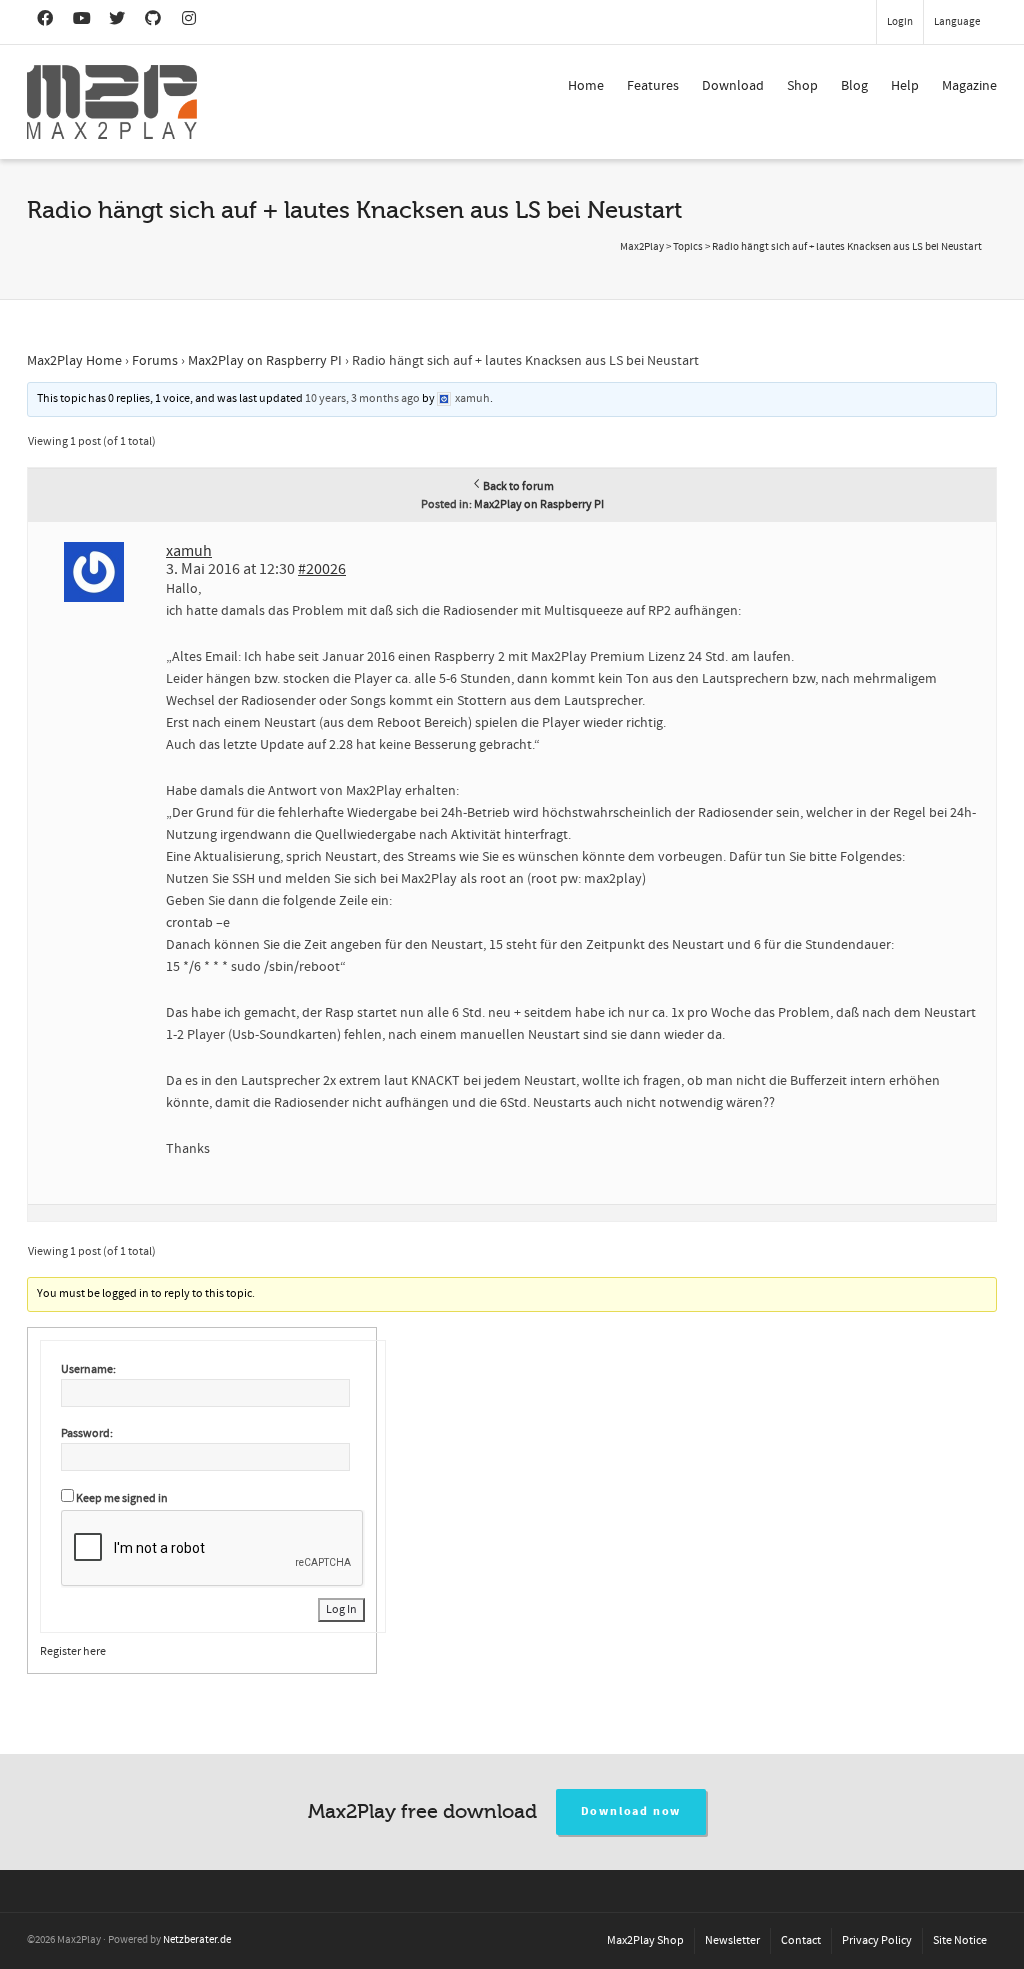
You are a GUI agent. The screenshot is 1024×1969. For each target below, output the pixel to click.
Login (900, 22)
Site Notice (960, 1940)
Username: (88, 1369)
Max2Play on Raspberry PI (265, 361)
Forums (155, 361)
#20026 (322, 569)
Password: (87, 1433)
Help (905, 86)
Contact (801, 1940)
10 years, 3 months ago (362, 398)
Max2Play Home (74, 361)
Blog (854, 86)
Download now (631, 1811)
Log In (341, 1609)
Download (733, 86)
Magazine (969, 86)
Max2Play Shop (645, 1940)
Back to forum (518, 486)
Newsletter (732, 1940)
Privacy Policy (877, 1940)
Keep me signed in (122, 1498)
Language (957, 22)
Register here (73, 1651)
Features (653, 86)
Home (586, 86)
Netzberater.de (197, 1940)
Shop (802, 86)
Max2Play (642, 247)
